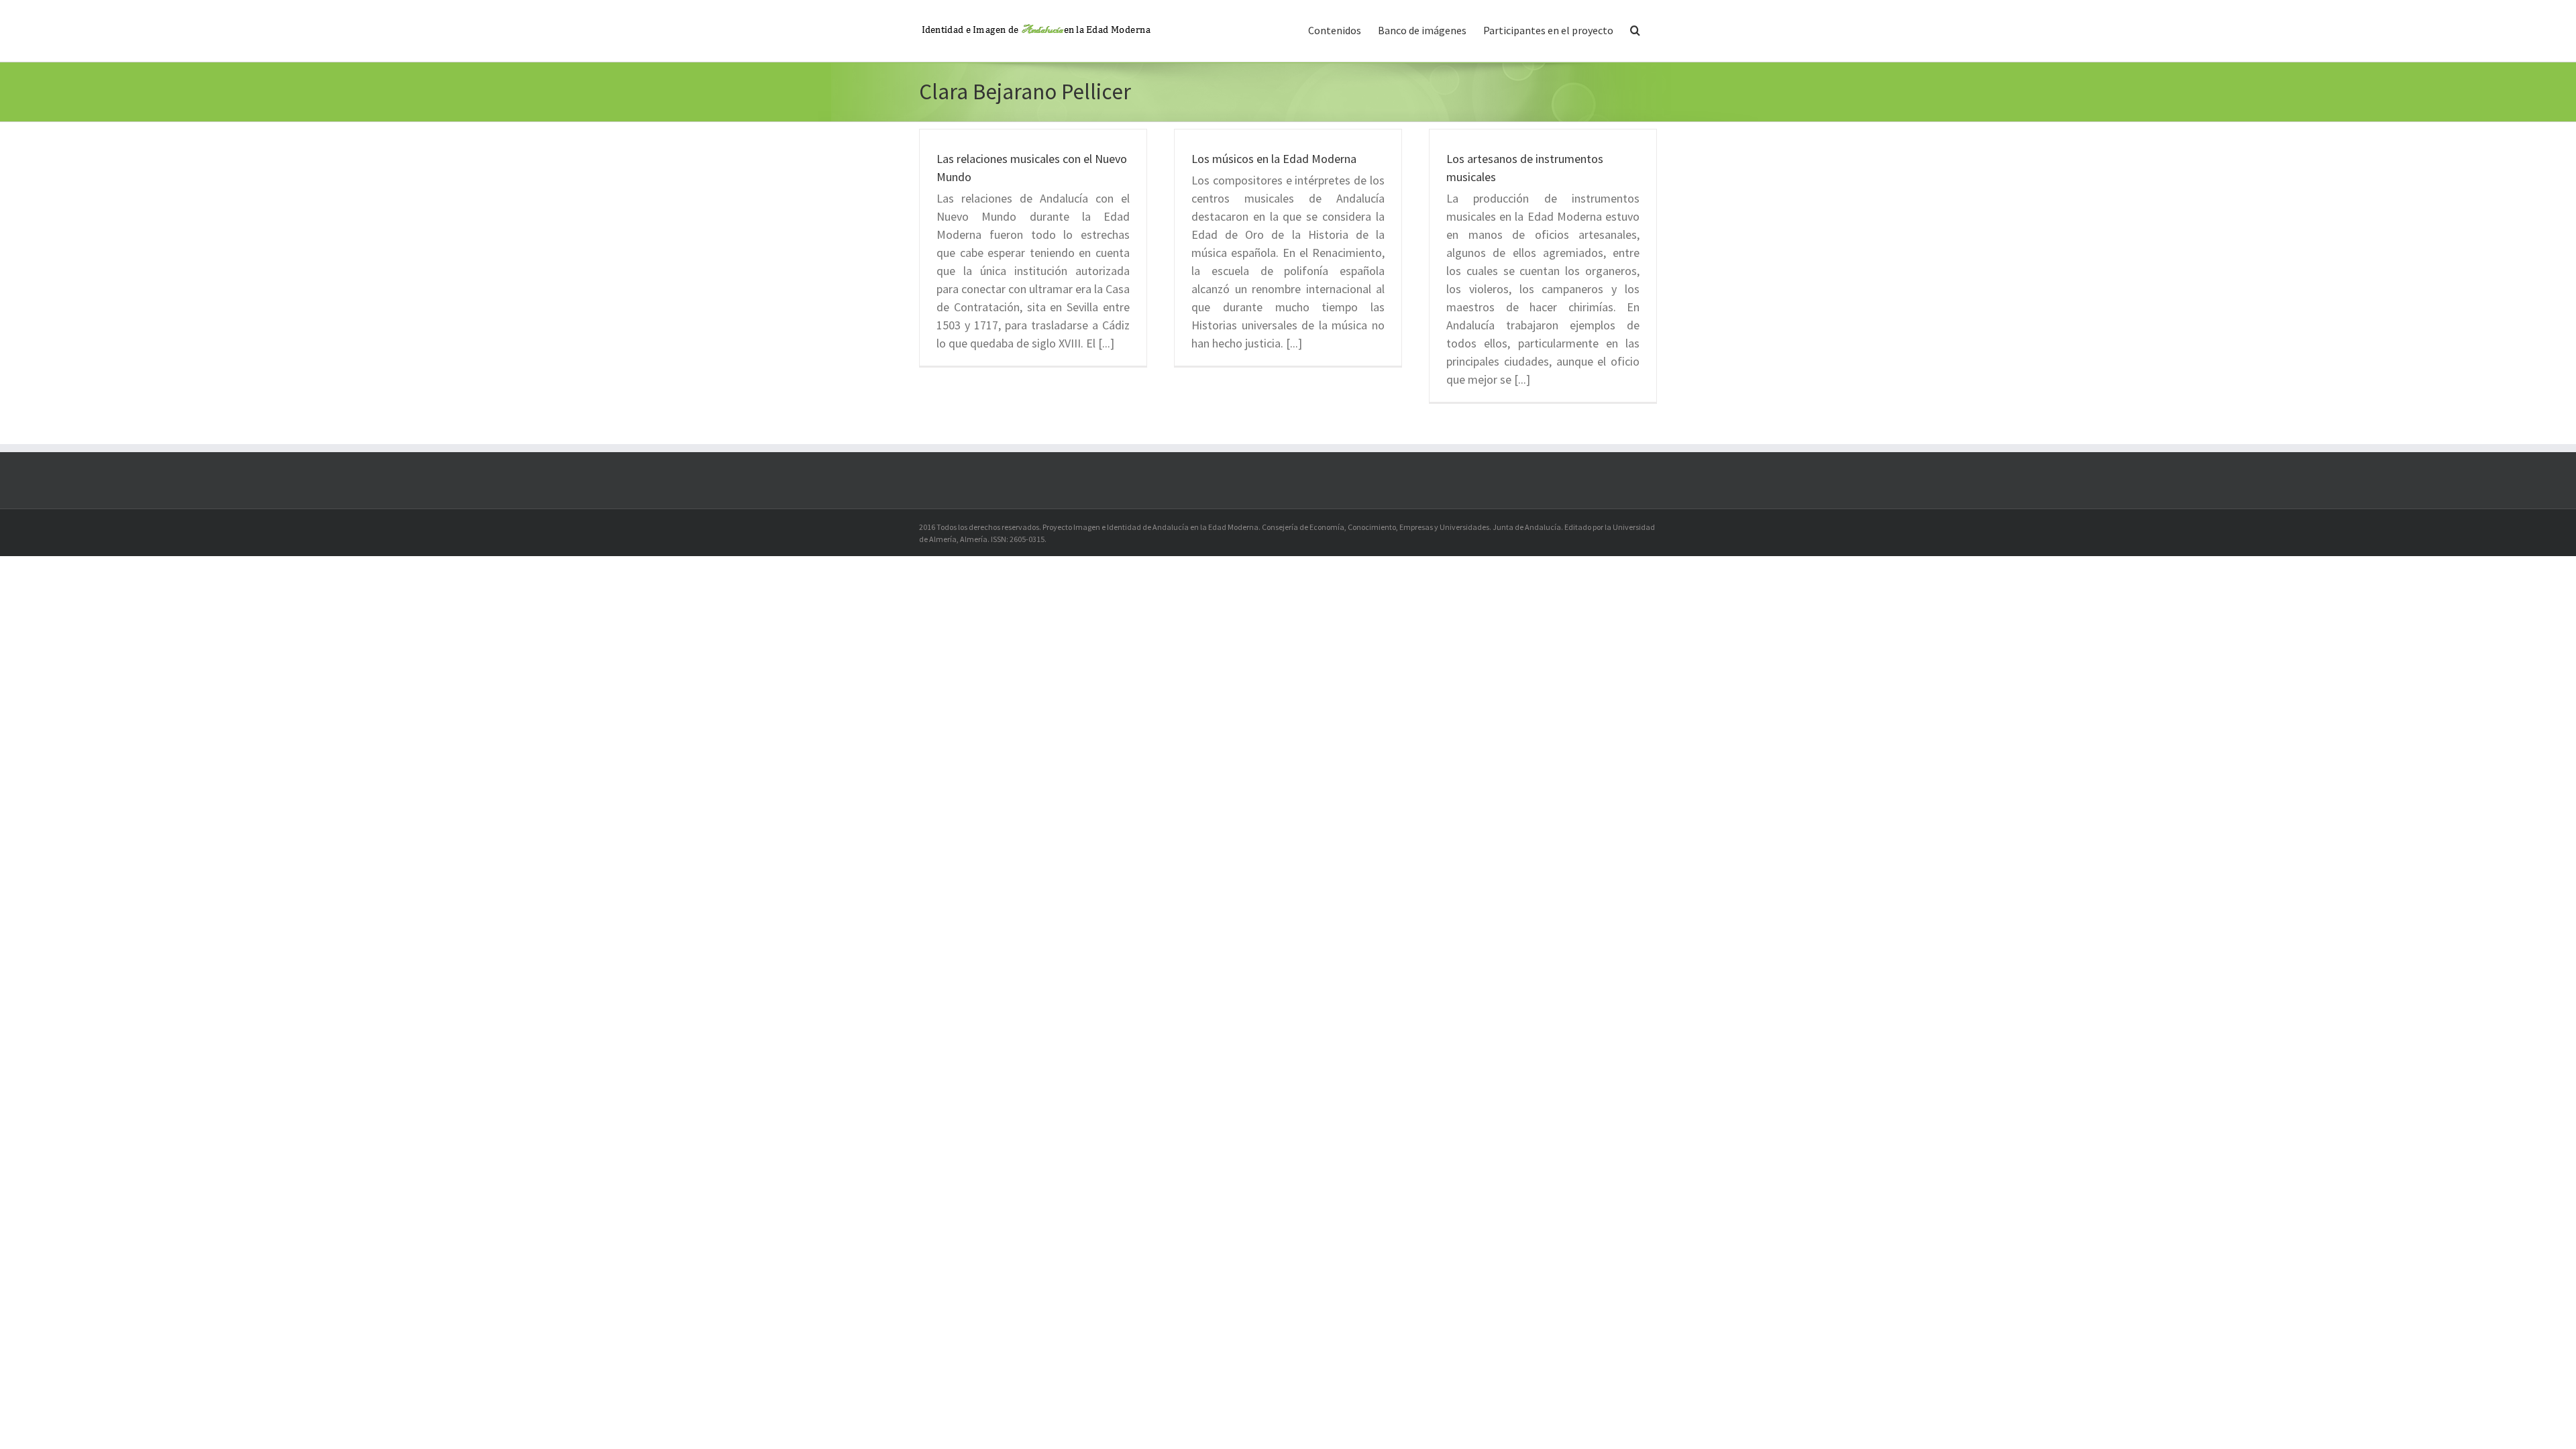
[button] (1635, 29)
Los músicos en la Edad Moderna (1274, 159)
